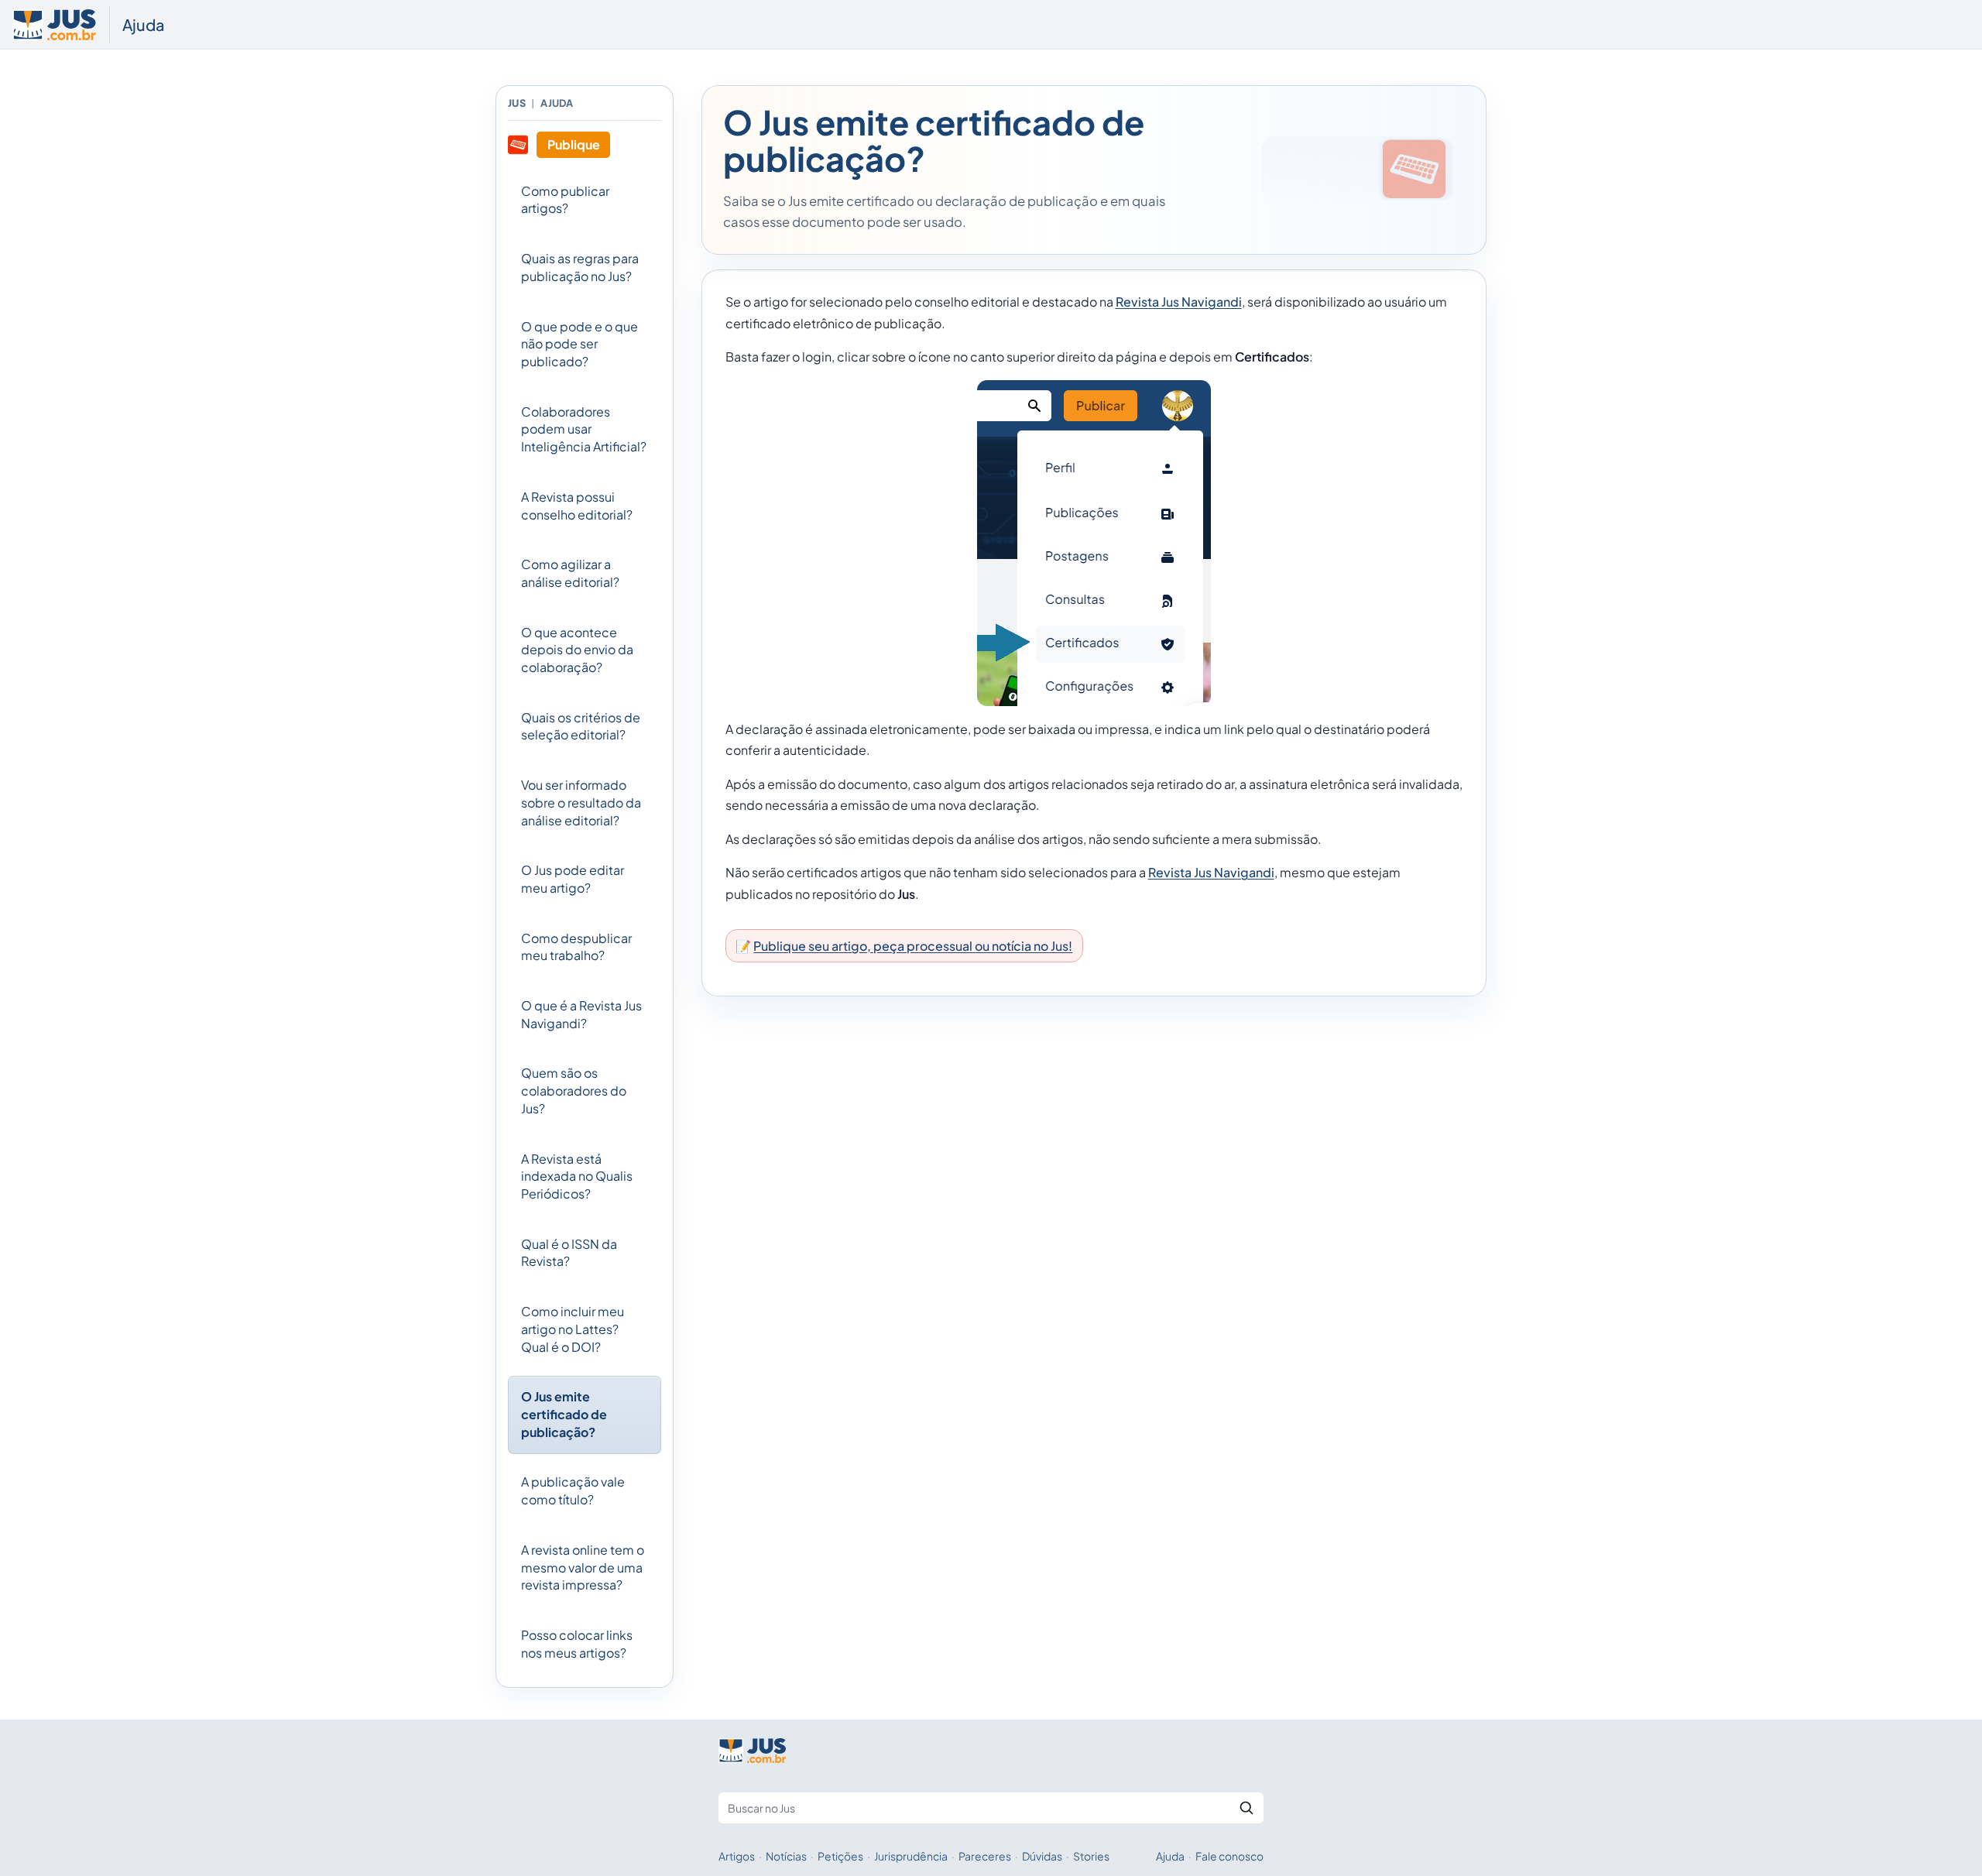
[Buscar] (1246, 1808)
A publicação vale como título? (573, 1490)
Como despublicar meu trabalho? (576, 947)
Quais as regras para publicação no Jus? (580, 267)
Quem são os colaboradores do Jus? (574, 1090)
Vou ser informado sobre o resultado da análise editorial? (581, 802)
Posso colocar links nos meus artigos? (577, 1644)
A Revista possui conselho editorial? (577, 506)
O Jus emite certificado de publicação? (564, 1414)
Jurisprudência (911, 1856)
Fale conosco (1229, 1856)
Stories (1091, 1856)
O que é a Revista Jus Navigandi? (581, 1014)
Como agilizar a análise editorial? (570, 573)
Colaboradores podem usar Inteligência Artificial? (584, 429)
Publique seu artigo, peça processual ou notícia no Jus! (913, 946)
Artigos (737, 1856)
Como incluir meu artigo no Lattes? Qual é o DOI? (573, 1329)
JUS (517, 103)
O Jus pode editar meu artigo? (573, 879)
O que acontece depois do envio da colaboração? (577, 650)
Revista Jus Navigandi (1179, 302)
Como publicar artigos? (565, 200)
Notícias (786, 1856)
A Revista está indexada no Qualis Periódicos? (577, 1176)
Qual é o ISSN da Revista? (569, 1253)
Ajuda (144, 24)
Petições (840, 1856)
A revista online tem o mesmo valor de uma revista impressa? (583, 1567)
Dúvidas (1042, 1856)
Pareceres (985, 1856)
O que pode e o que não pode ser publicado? (580, 344)
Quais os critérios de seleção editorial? (581, 726)
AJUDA (557, 103)
